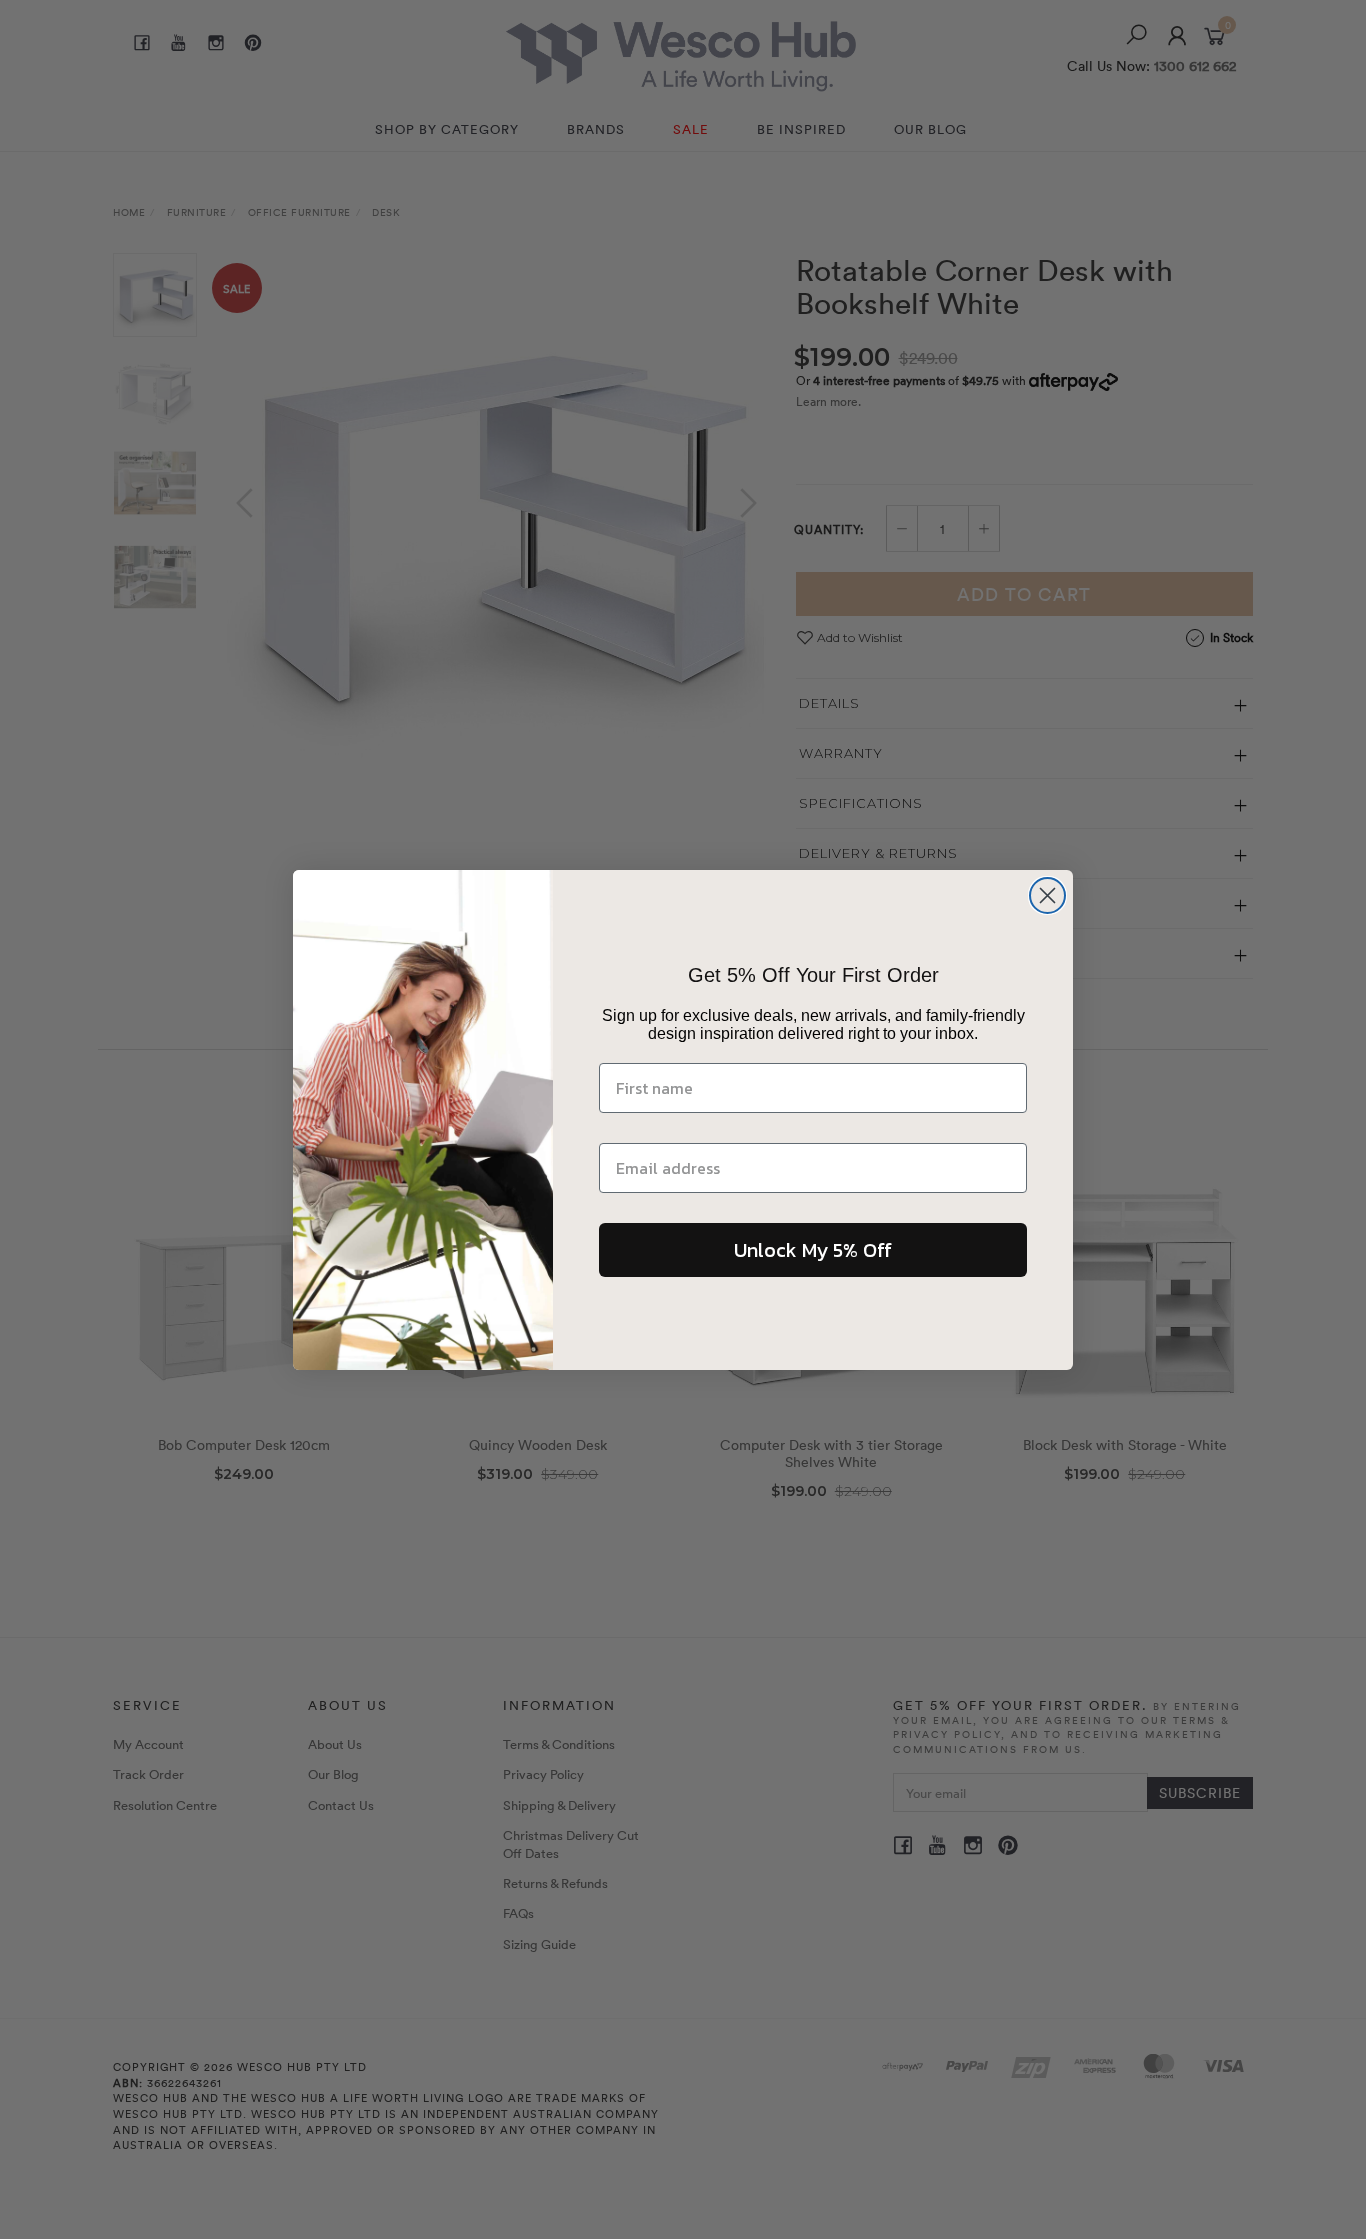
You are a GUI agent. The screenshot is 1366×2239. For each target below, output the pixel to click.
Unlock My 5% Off (813, 1249)
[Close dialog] (1047, 895)
